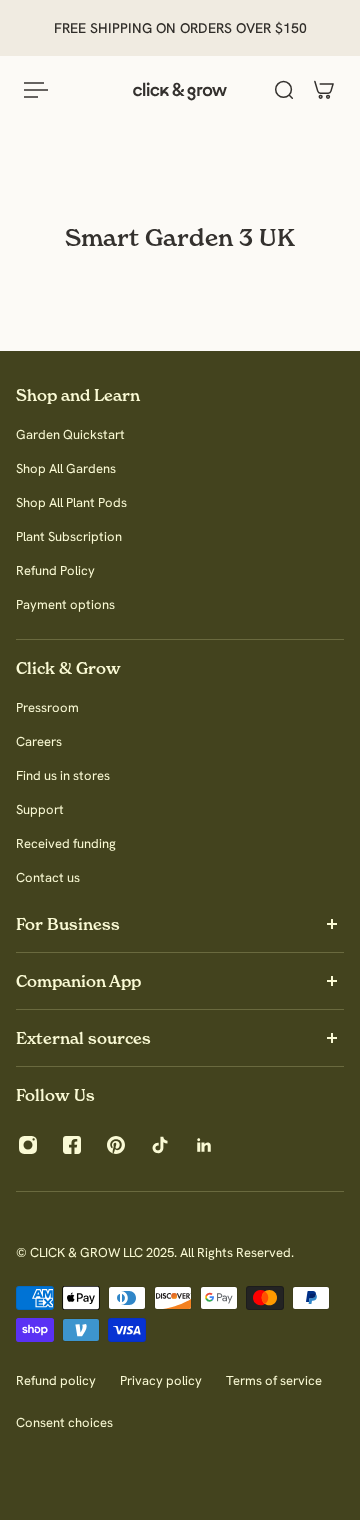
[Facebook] (72, 1145)
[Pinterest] (116, 1145)
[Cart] (324, 90)
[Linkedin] (204, 1145)
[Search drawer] (284, 90)
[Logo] (180, 90)
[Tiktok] (160, 1145)
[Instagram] (28, 1145)
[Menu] (36, 90)
